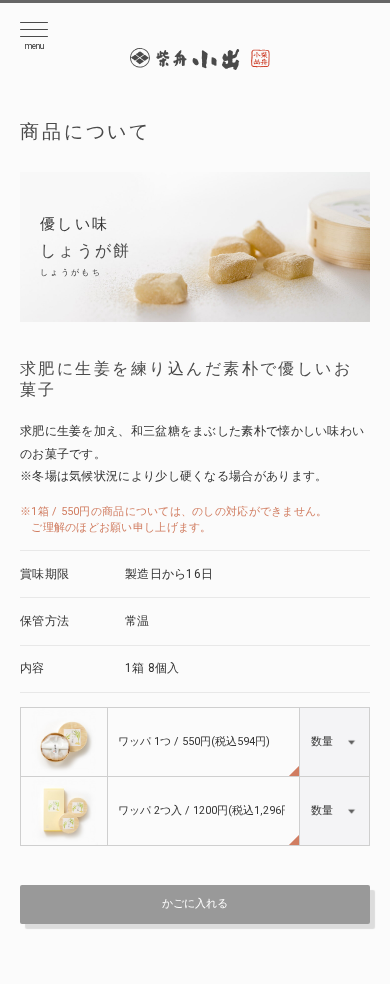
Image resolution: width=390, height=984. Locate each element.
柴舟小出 (200, 60)
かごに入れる (195, 903)
